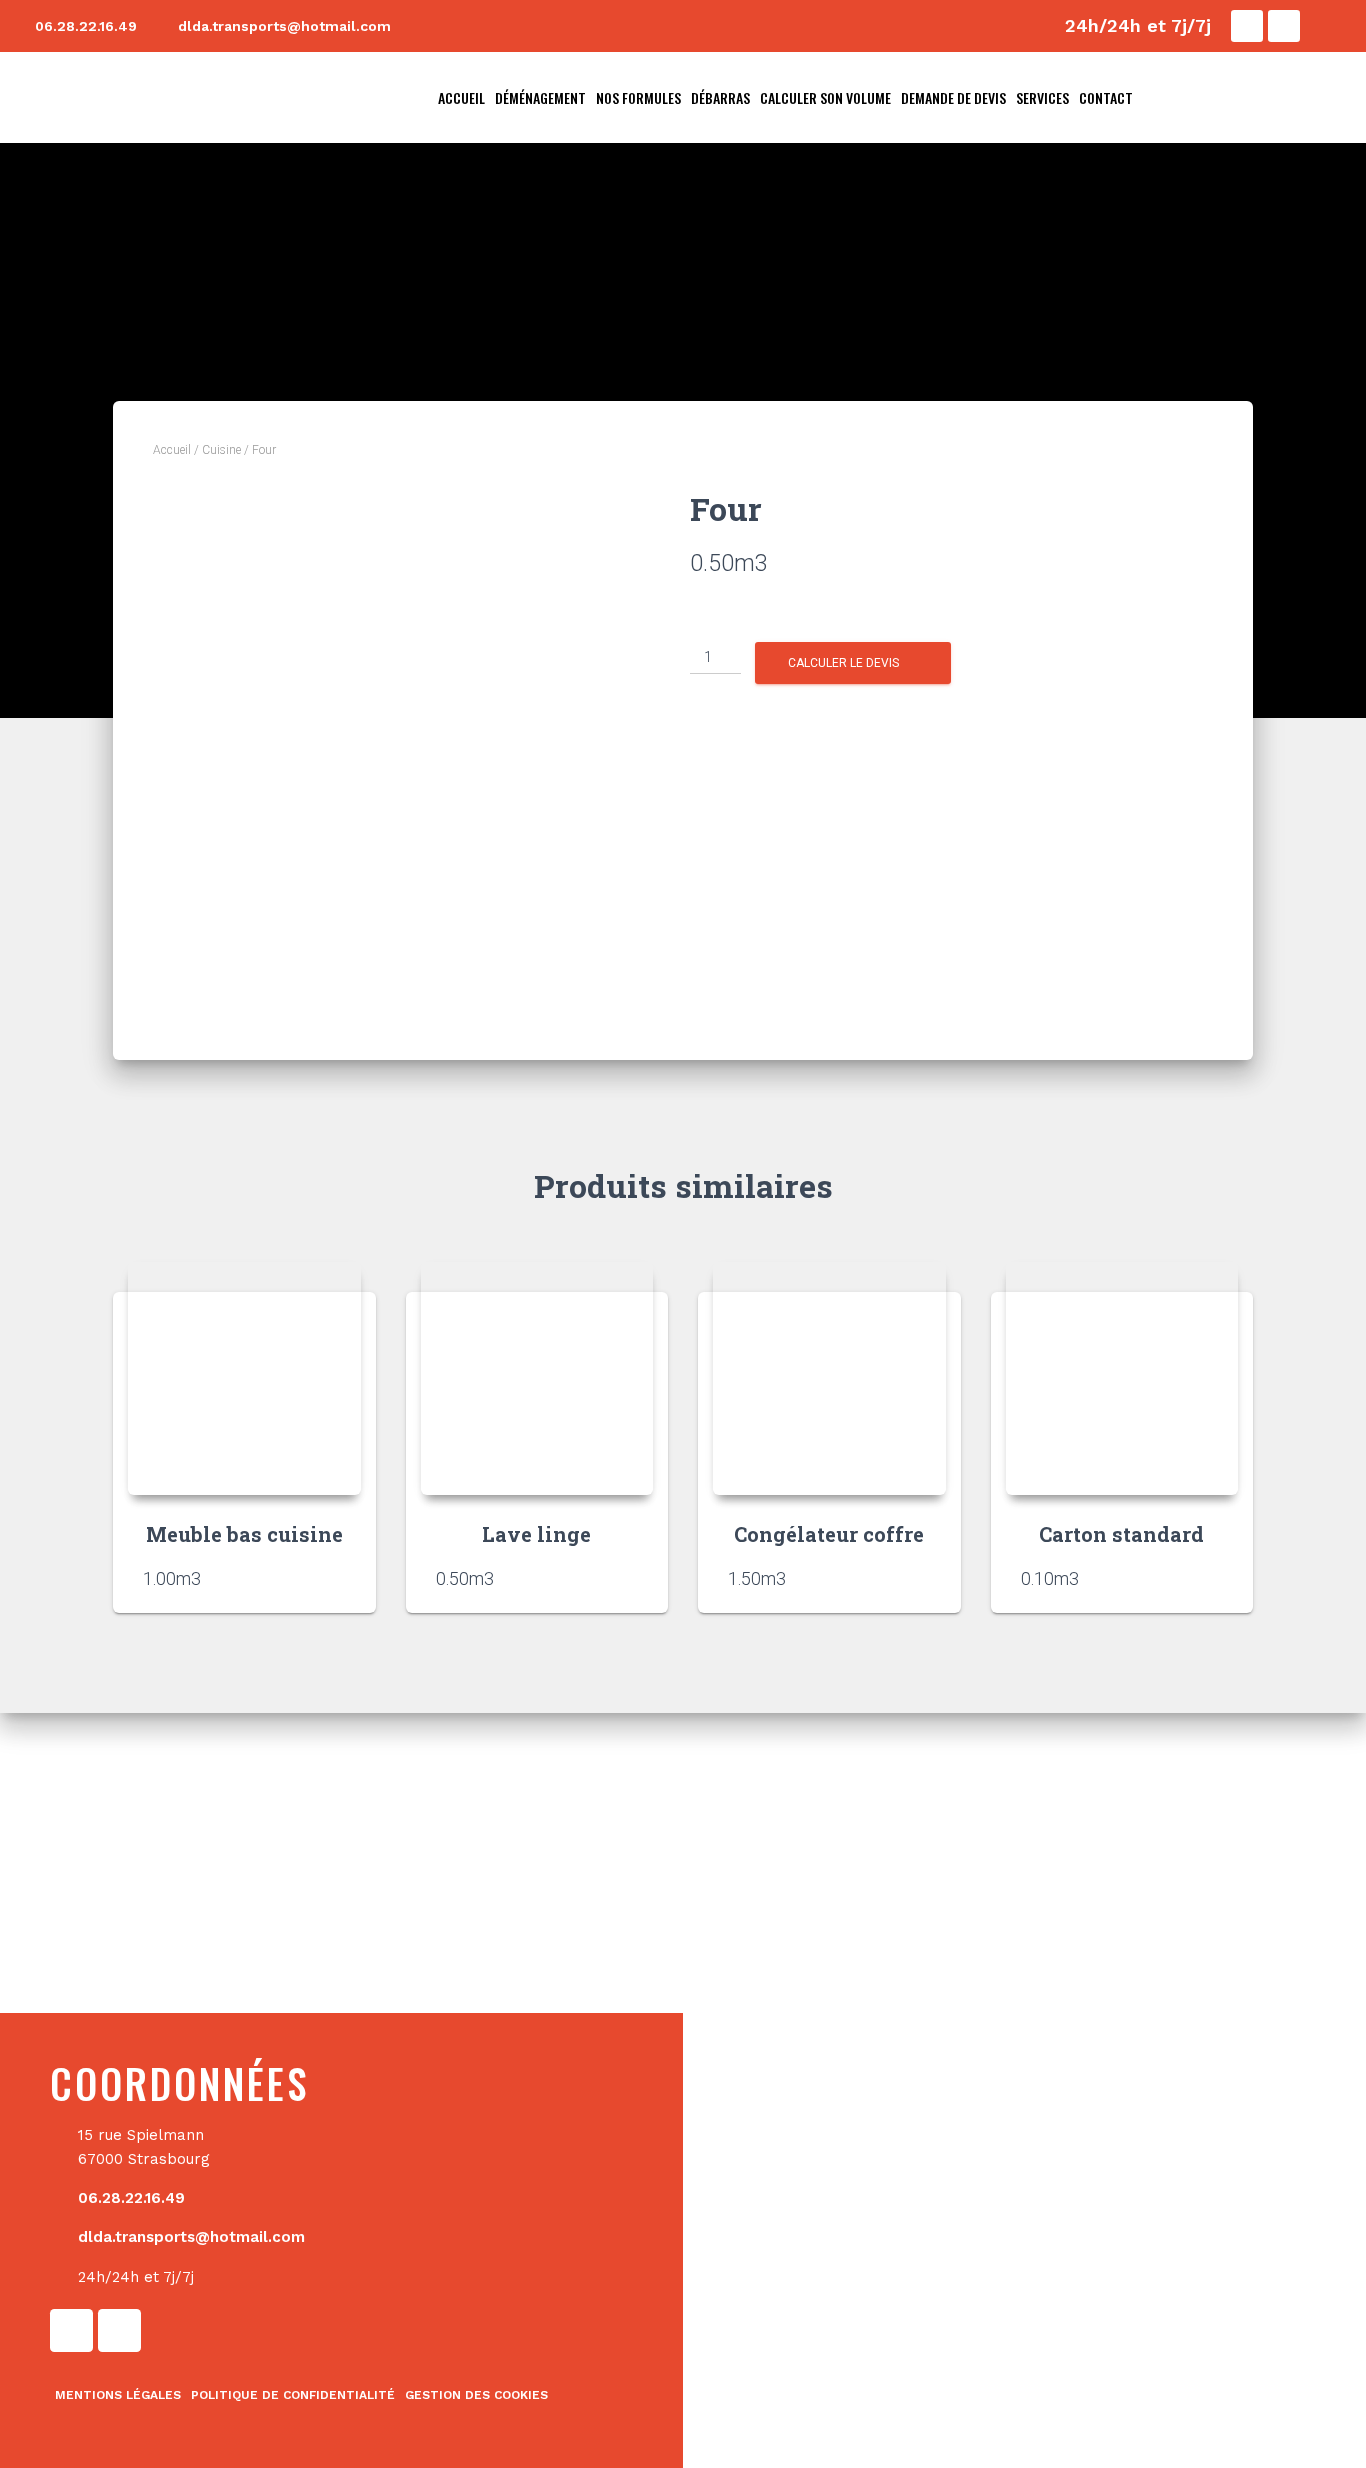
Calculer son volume (825, 97)
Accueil (461, 97)
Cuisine (221, 450)
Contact (1106, 97)
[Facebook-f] (1247, 26)
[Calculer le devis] (336, 1578)
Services (1042, 97)
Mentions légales (118, 2395)
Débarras (720, 97)
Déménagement (540, 97)
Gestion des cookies (476, 2395)
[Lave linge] (537, 1378)
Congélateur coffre (829, 1534)
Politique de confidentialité (293, 2395)
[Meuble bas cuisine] (244, 1378)
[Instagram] (1284, 26)
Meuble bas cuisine (244, 1534)
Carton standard (1121, 1534)
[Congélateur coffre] (829, 1378)
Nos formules (638, 97)
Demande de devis (953, 97)
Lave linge (536, 1534)
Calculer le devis (843, 663)
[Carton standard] (1122, 1378)
